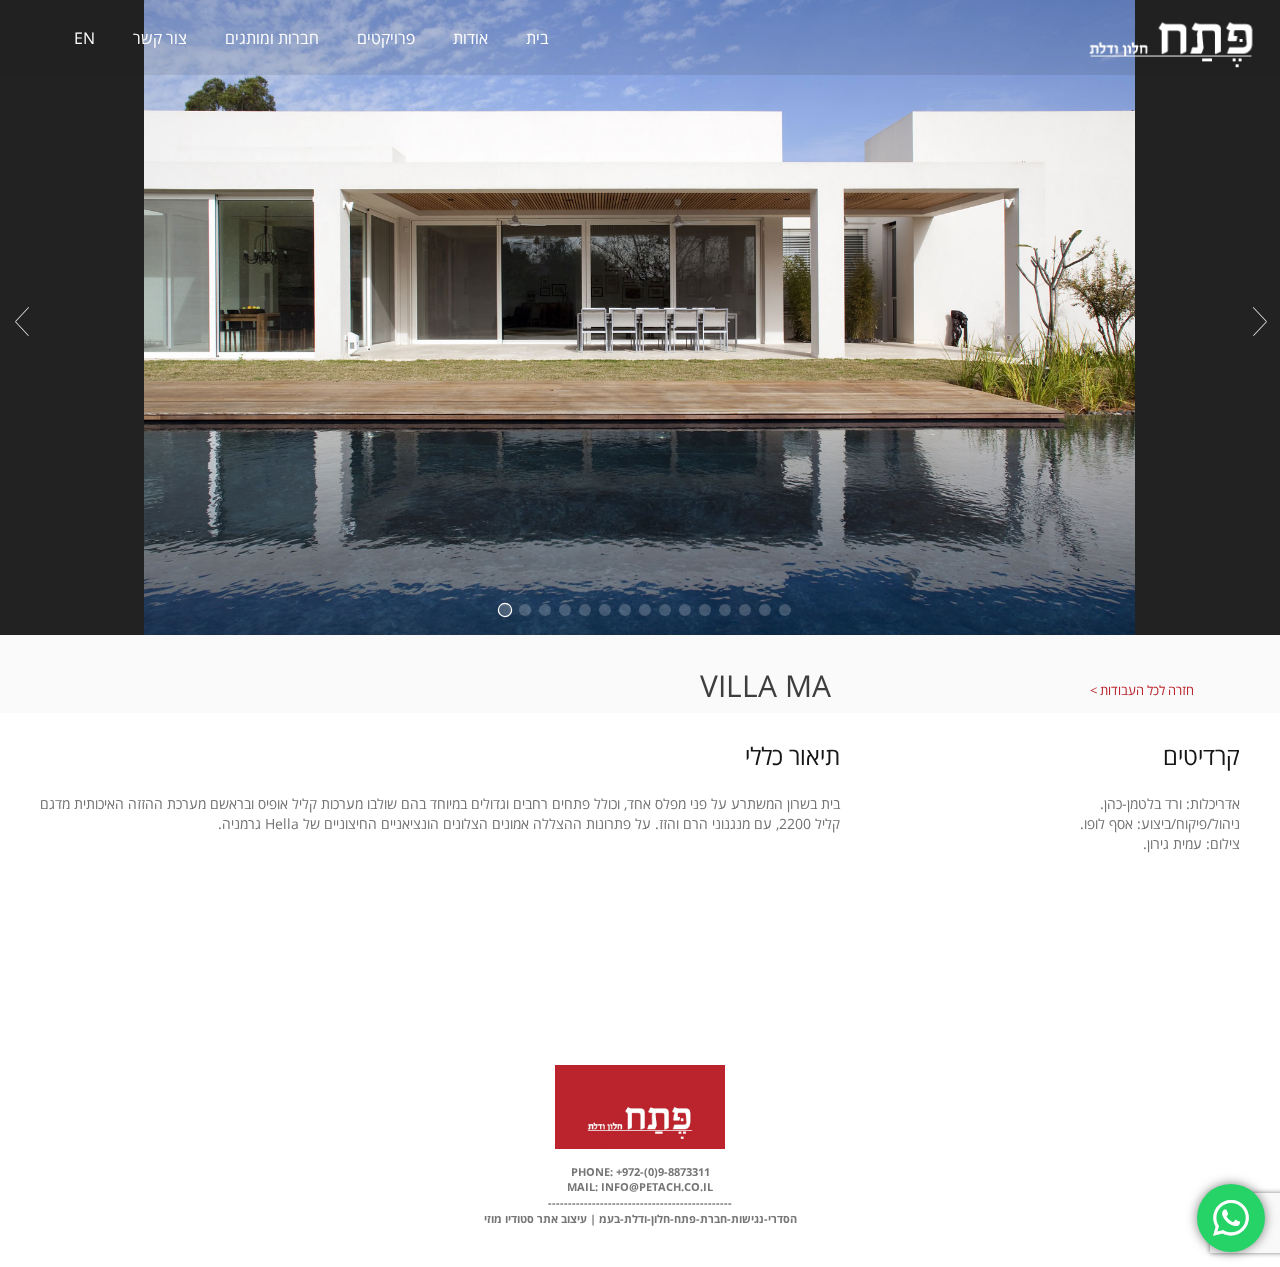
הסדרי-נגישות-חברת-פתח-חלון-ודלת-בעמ (698, 1218)
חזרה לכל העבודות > (1142, 690)
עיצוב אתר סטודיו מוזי (535, 1218)
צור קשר (160, 38)
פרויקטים (386, 38)
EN (84, 38)
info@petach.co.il (655, 1186)
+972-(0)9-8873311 (661, 1171)
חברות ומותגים (272, 38)
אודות (470, 38)
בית (537, 38)
